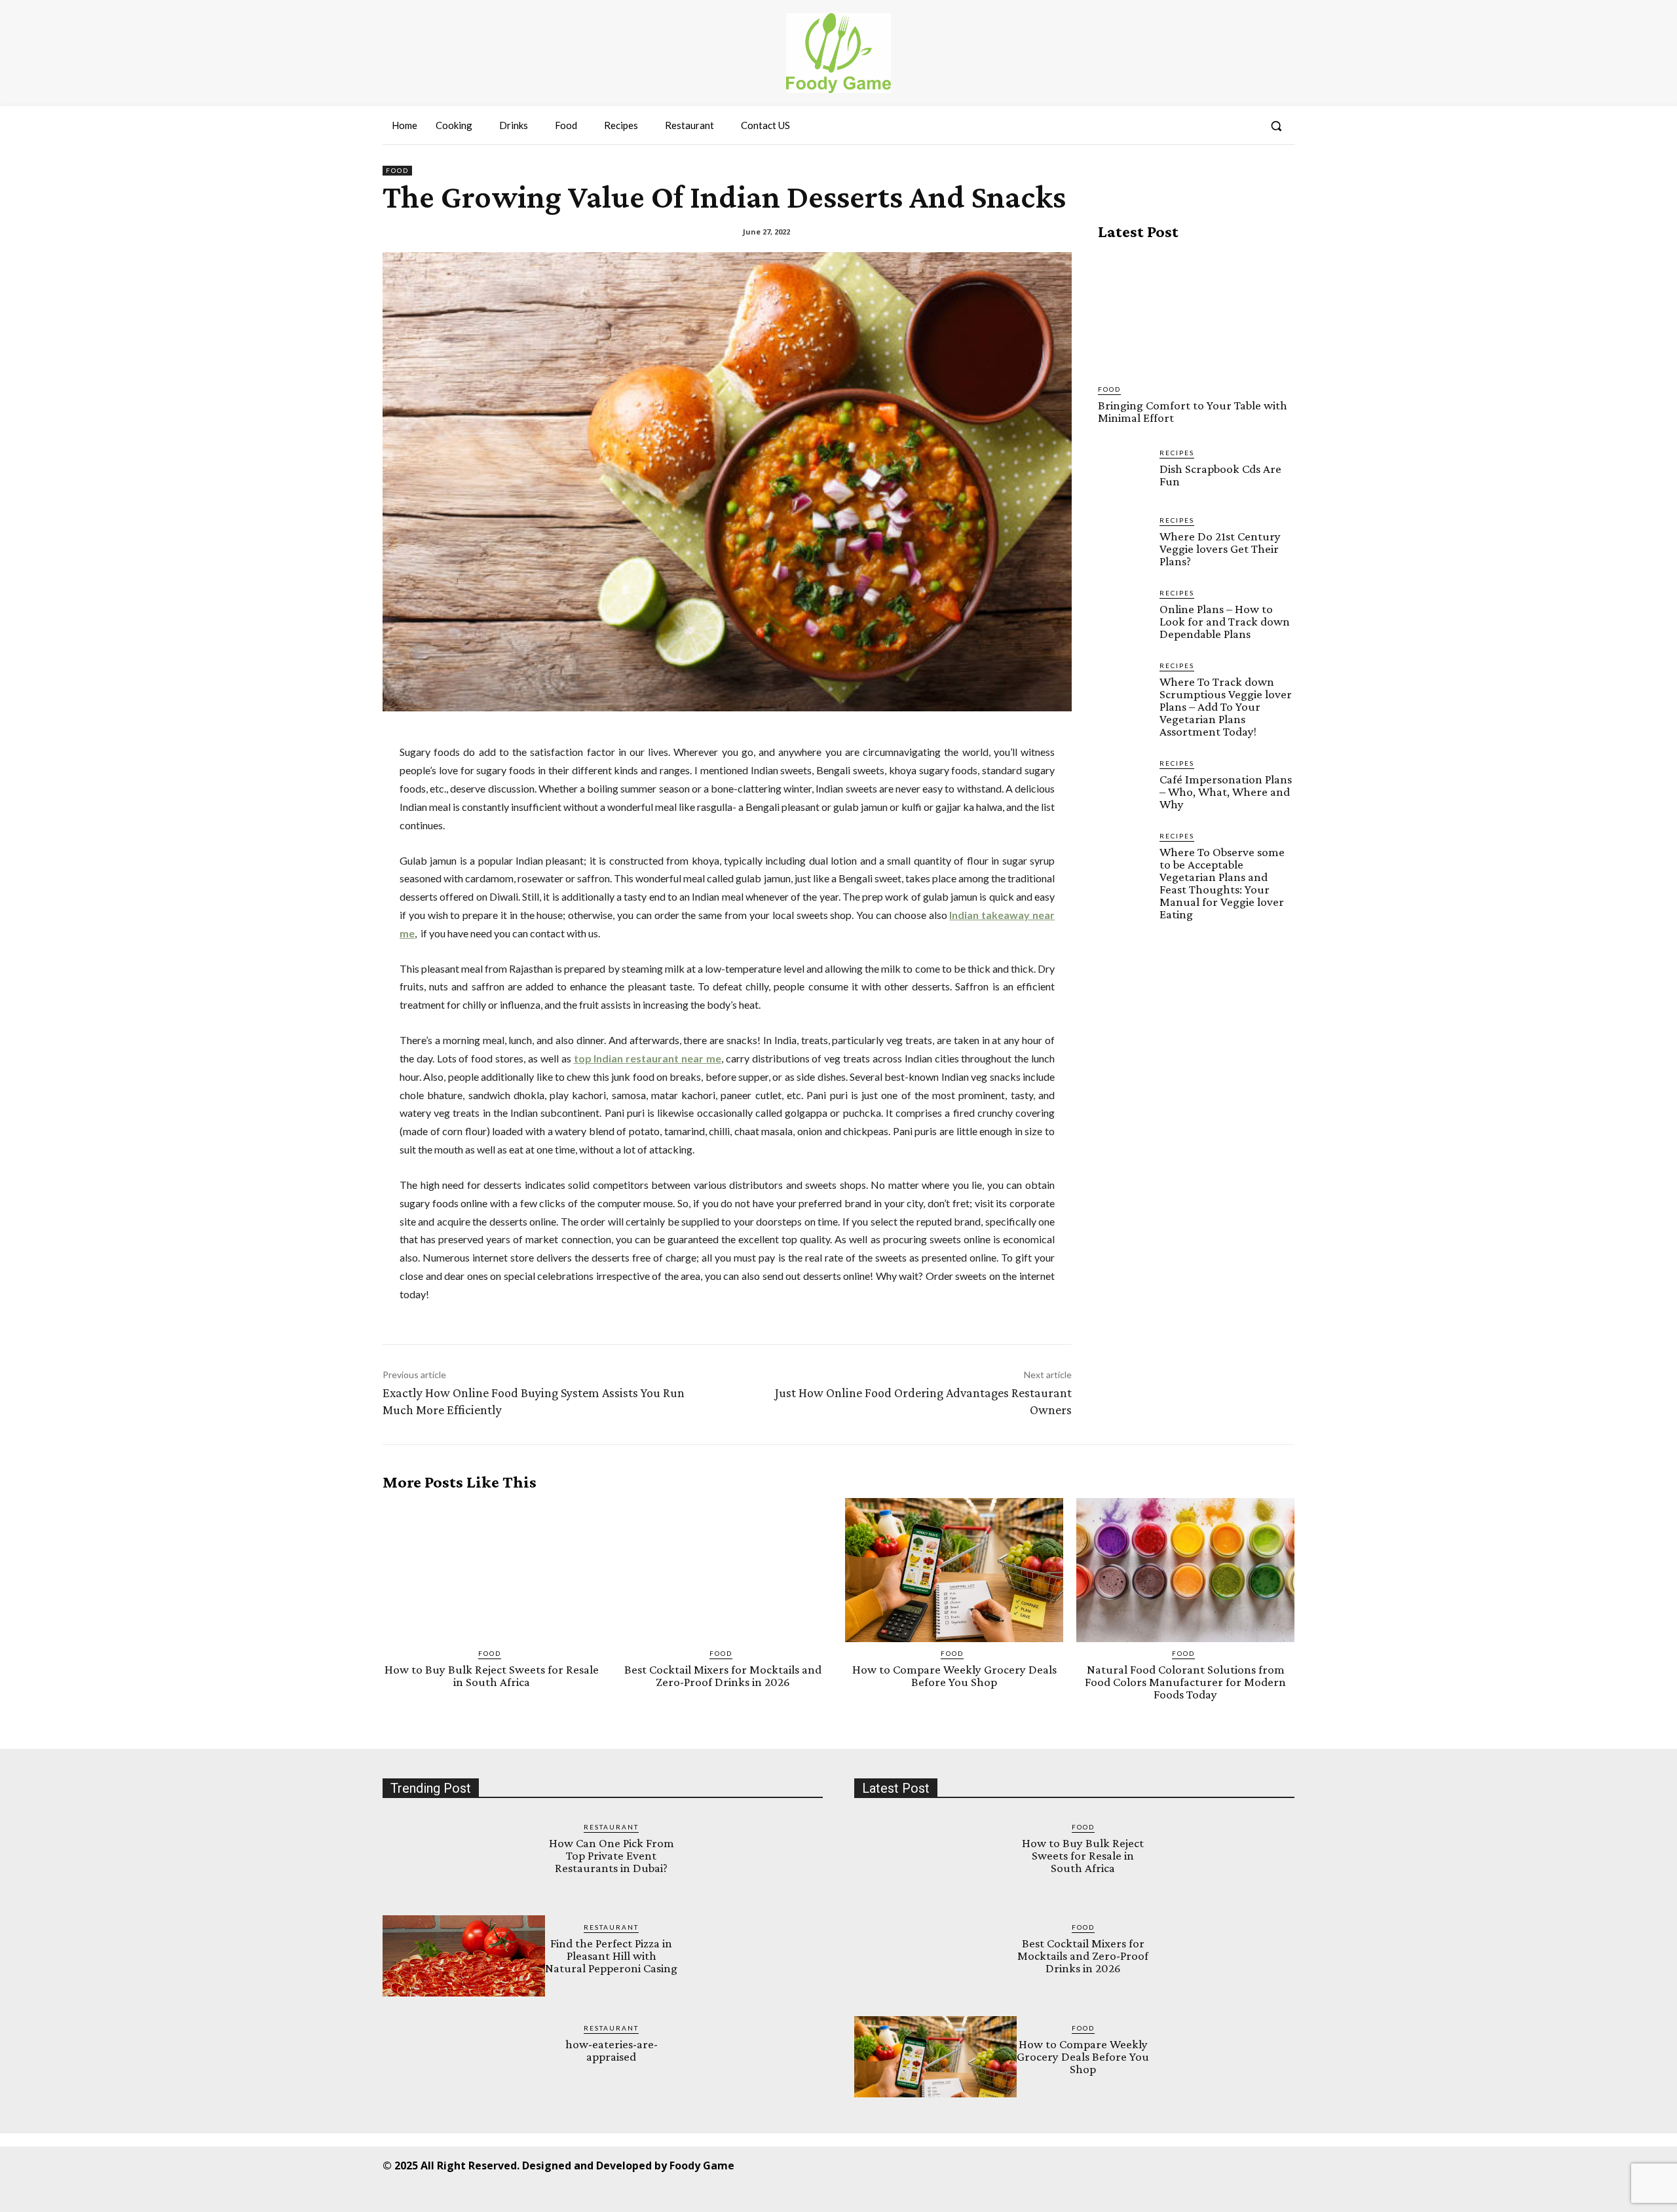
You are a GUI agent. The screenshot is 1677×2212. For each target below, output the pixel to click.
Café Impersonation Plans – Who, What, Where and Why (1226, 792)
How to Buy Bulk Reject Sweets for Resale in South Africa (492, 1676)
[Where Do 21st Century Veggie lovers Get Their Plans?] (1123, 540)
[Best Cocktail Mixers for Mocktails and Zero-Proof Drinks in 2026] (723, 1570)
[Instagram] (1055, 2165)
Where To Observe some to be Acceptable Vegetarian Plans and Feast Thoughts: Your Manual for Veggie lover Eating (1222, 883)
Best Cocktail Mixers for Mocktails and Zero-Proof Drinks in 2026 (723, 1676)
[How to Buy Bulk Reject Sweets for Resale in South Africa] (492, 1570)
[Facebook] (1026, 2165)
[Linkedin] (1084, 2165)
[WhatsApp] (1173, 2165)
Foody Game (702, 2165)
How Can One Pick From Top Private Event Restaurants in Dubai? (612, 1855)
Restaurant (611, 1827)
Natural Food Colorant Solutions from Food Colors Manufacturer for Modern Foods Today (1185, 1682)
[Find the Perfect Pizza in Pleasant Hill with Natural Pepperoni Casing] (464, 1956)
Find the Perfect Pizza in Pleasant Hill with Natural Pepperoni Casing (611, 1956)
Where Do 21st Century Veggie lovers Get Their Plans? (1220, 549)
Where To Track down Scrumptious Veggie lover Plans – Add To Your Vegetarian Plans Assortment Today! (1226, 706)
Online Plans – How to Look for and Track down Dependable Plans (1225, 621)
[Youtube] (1202, 2165)
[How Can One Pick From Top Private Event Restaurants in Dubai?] (464, 1856)
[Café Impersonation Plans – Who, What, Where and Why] (1123, 783)
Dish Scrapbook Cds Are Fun (1220, 475)
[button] (1276, 126)
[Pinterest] (1114, 2165)
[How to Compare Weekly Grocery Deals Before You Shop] (954, 1570)
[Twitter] (1143, 2165)
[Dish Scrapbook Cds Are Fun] (1123, 473)
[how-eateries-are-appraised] (464, 2057)
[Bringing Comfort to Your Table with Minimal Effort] (1196, 312)
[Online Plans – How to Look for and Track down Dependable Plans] (1123, 613)
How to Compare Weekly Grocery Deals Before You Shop (954, 1676)
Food (397, 170)
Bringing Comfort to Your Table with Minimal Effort (1193, 411)
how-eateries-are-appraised (612, 2050)
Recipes (1177, 453)
